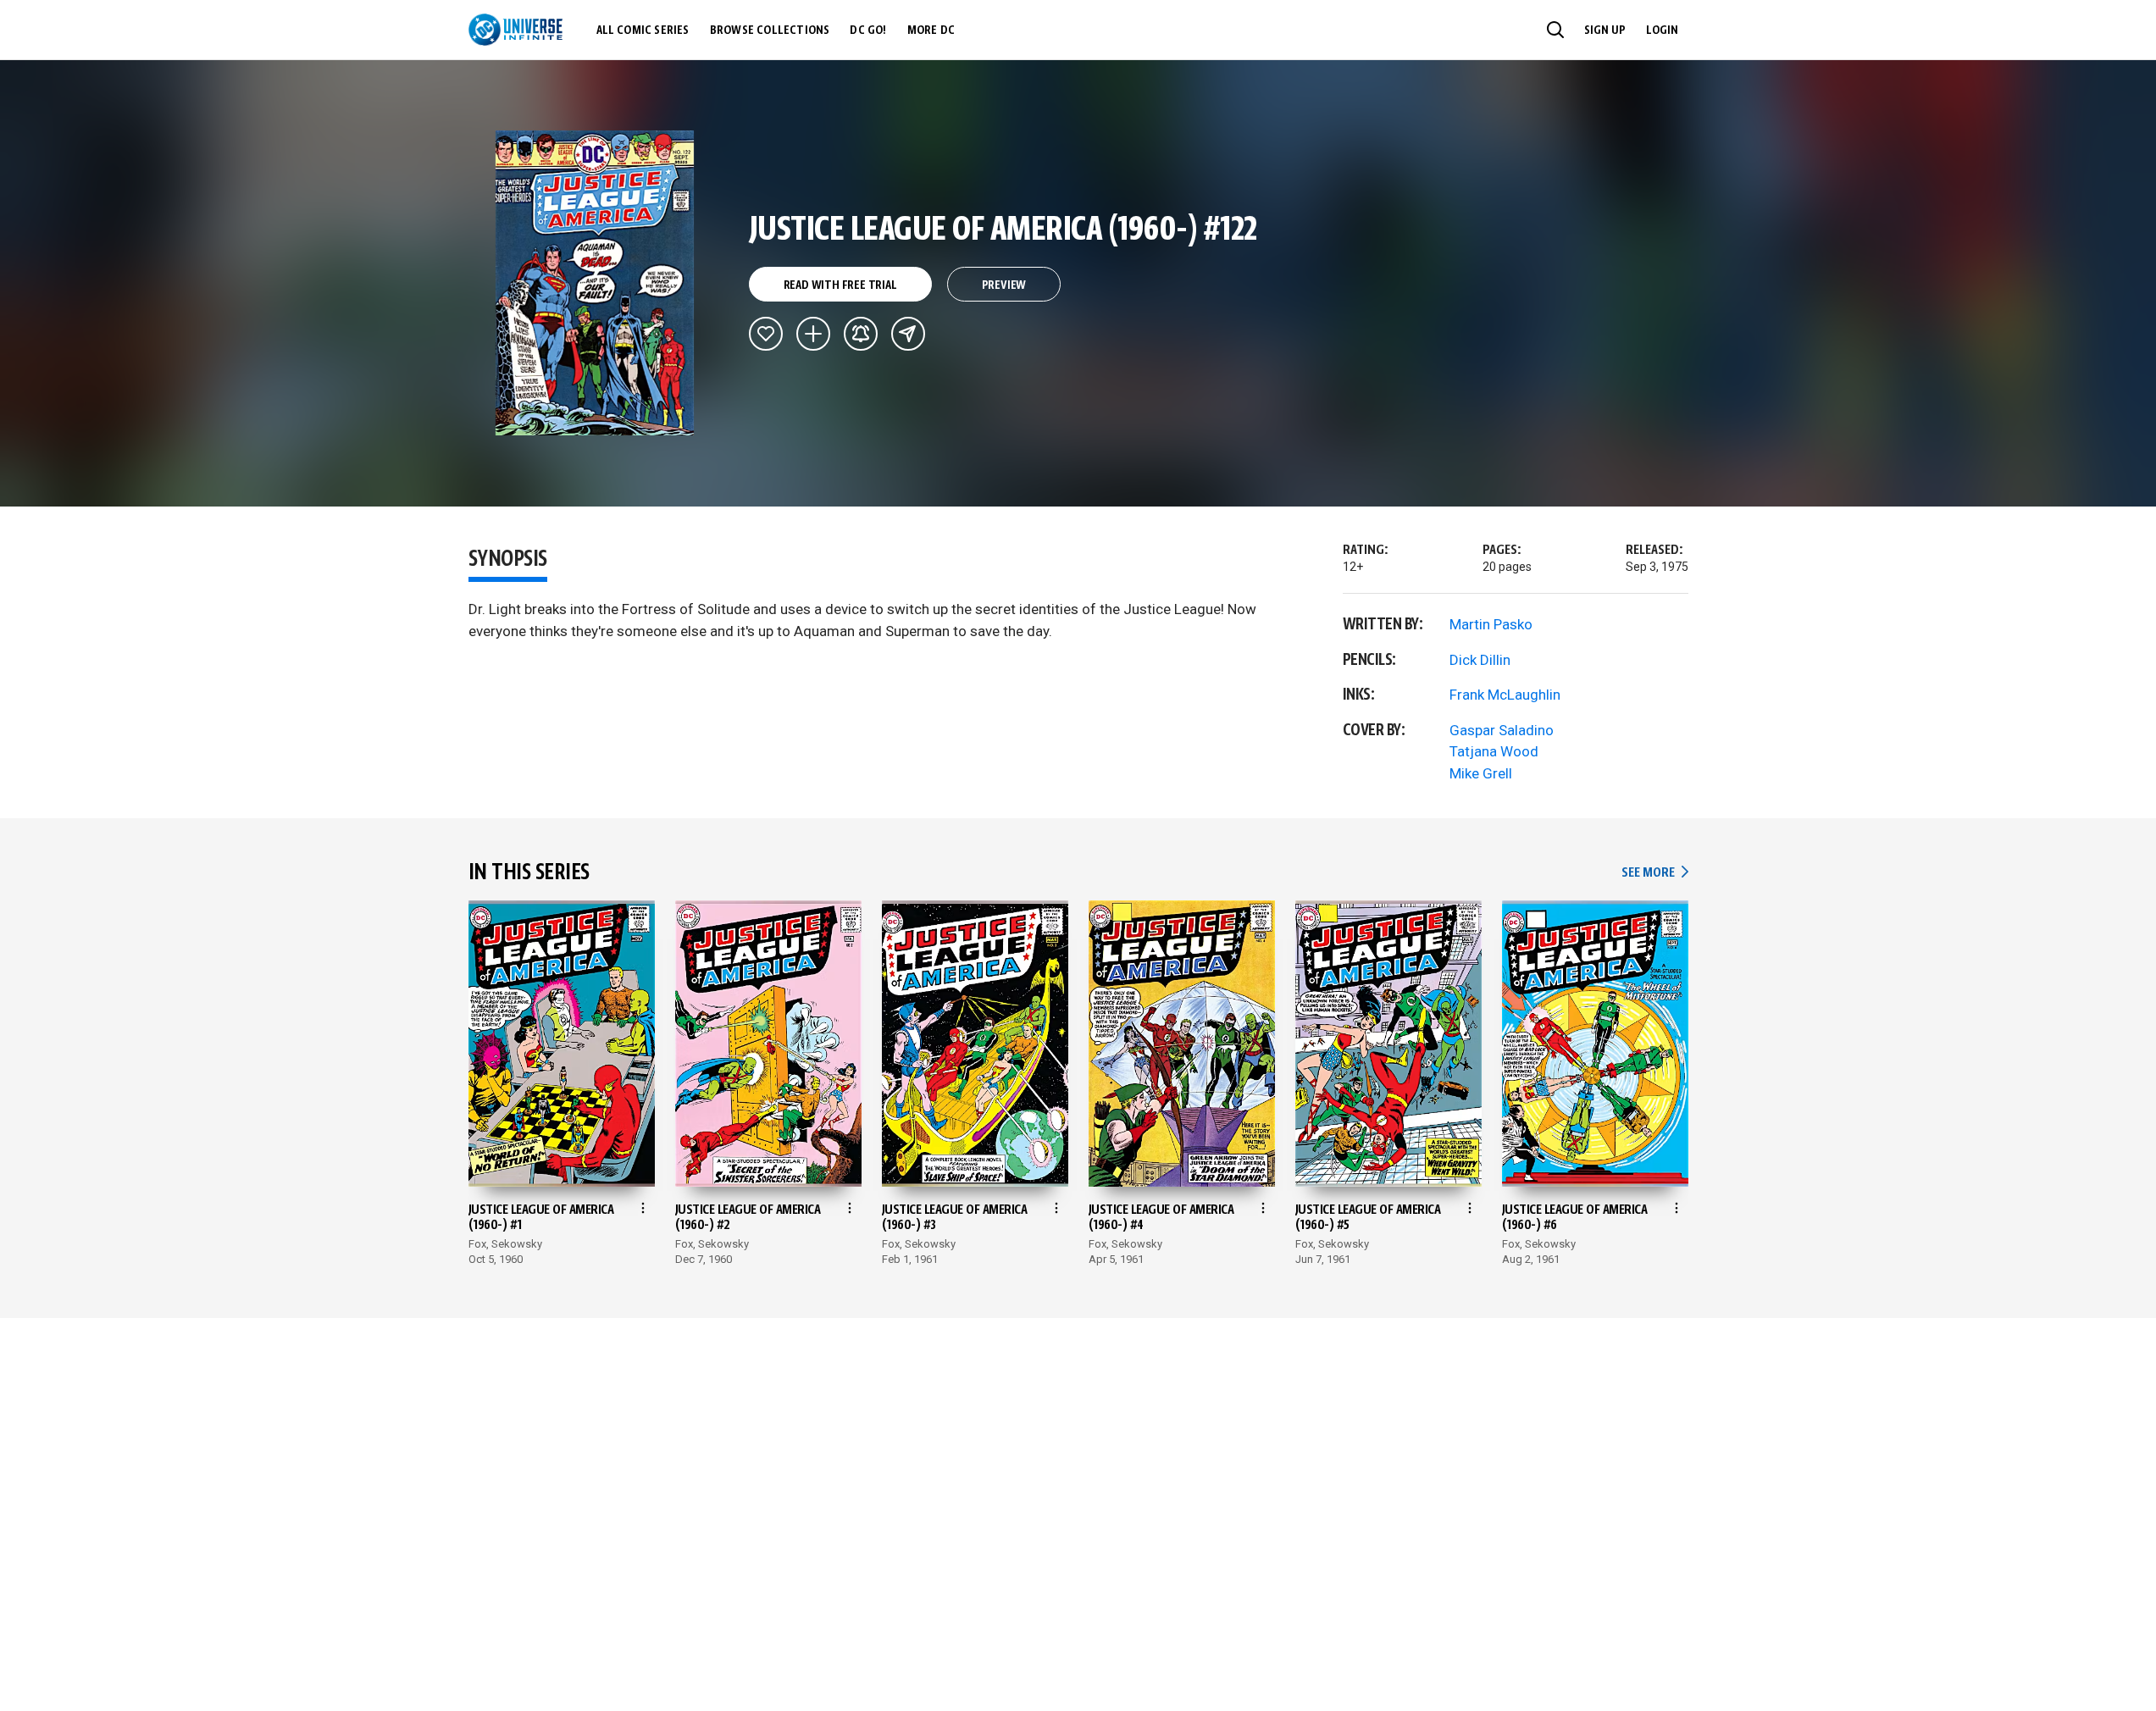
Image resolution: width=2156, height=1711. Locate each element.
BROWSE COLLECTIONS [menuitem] (770, 30)
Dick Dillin (1480, 660)
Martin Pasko (1491, 624)
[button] (1555, 30)
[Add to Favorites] (766, 334)
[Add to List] (813, 334)
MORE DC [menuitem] (931, 30)
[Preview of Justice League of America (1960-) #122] (595, 283)
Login (1662, 30)
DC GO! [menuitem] (868, 30)
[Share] (908, 334)
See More (1654, 873)
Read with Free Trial (840, 285)
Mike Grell (1481, 773)
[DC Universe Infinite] (515, 30)
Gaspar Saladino (1502, 730)
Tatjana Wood (1494, 751)
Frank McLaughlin (1505, 695)
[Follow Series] (861, 334)
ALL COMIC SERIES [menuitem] (643, 30)
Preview (1004, 285)
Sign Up (1605, 30)
